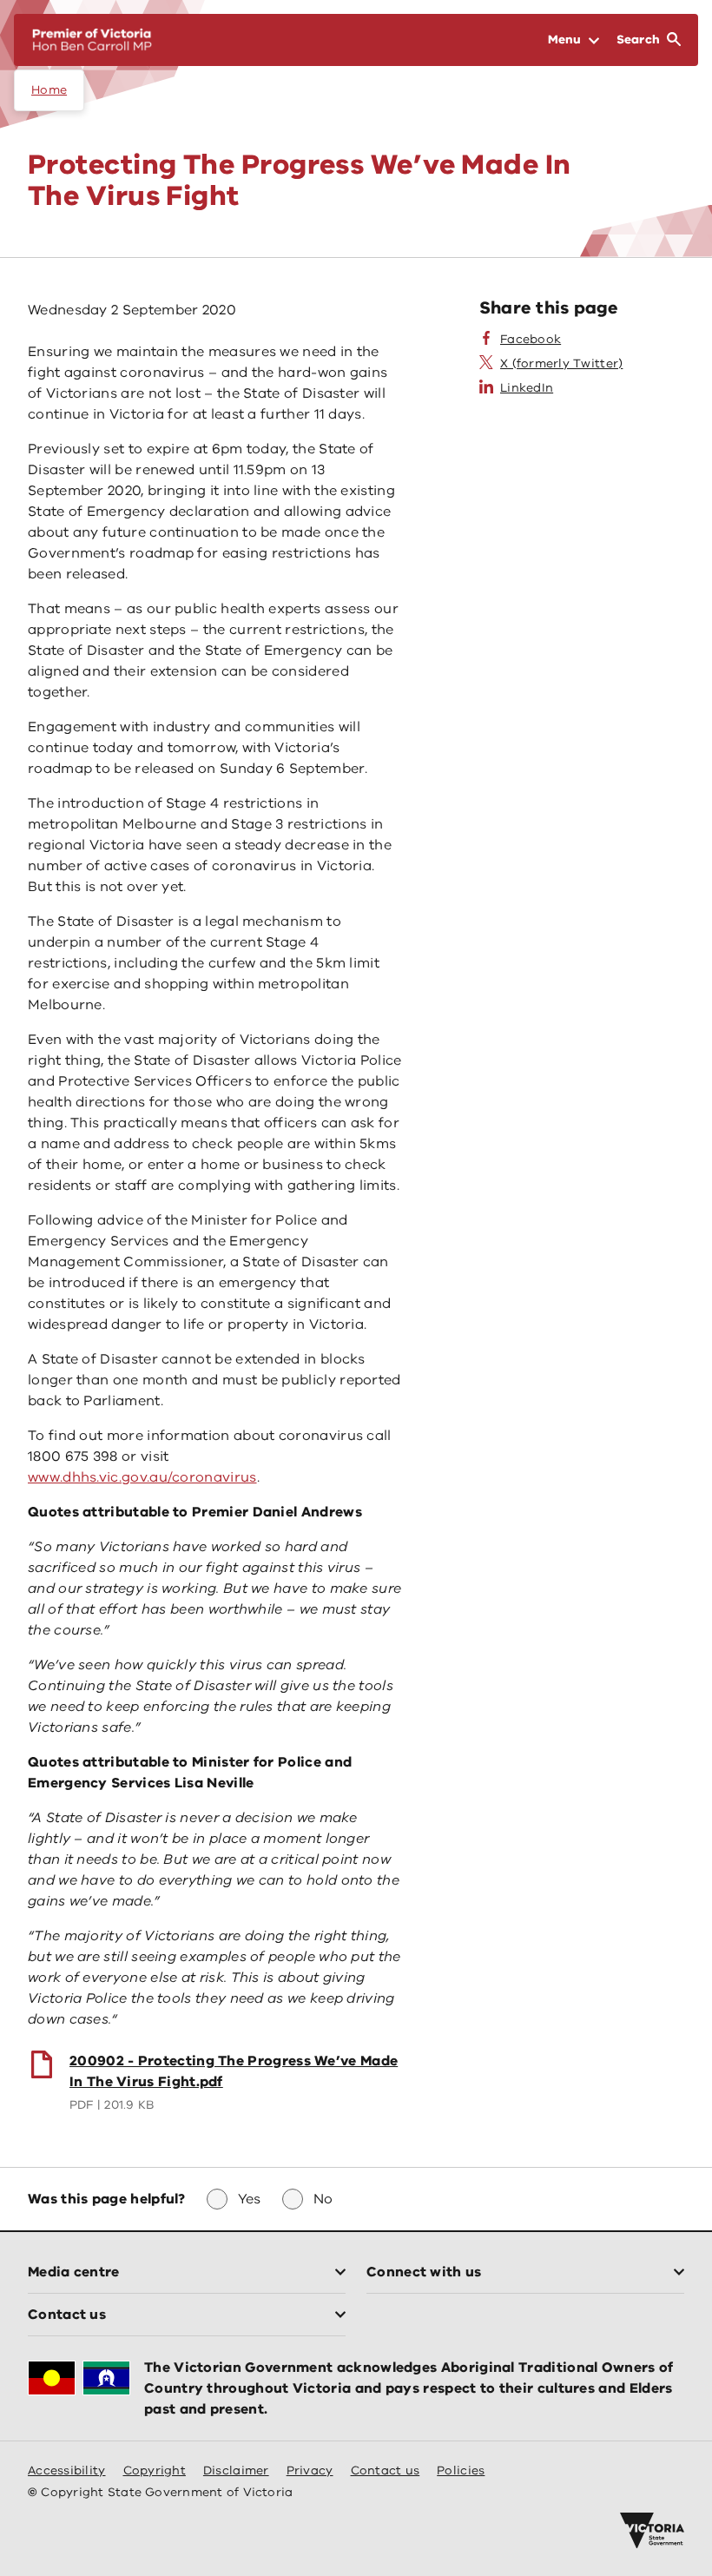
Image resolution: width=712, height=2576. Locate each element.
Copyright (155, 2470)
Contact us (386, 2470)
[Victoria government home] (652, 2531)
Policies (461, 2470)
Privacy (310, 2470)
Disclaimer (236, 2470)
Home (49, 90)
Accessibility (67, 2470)
